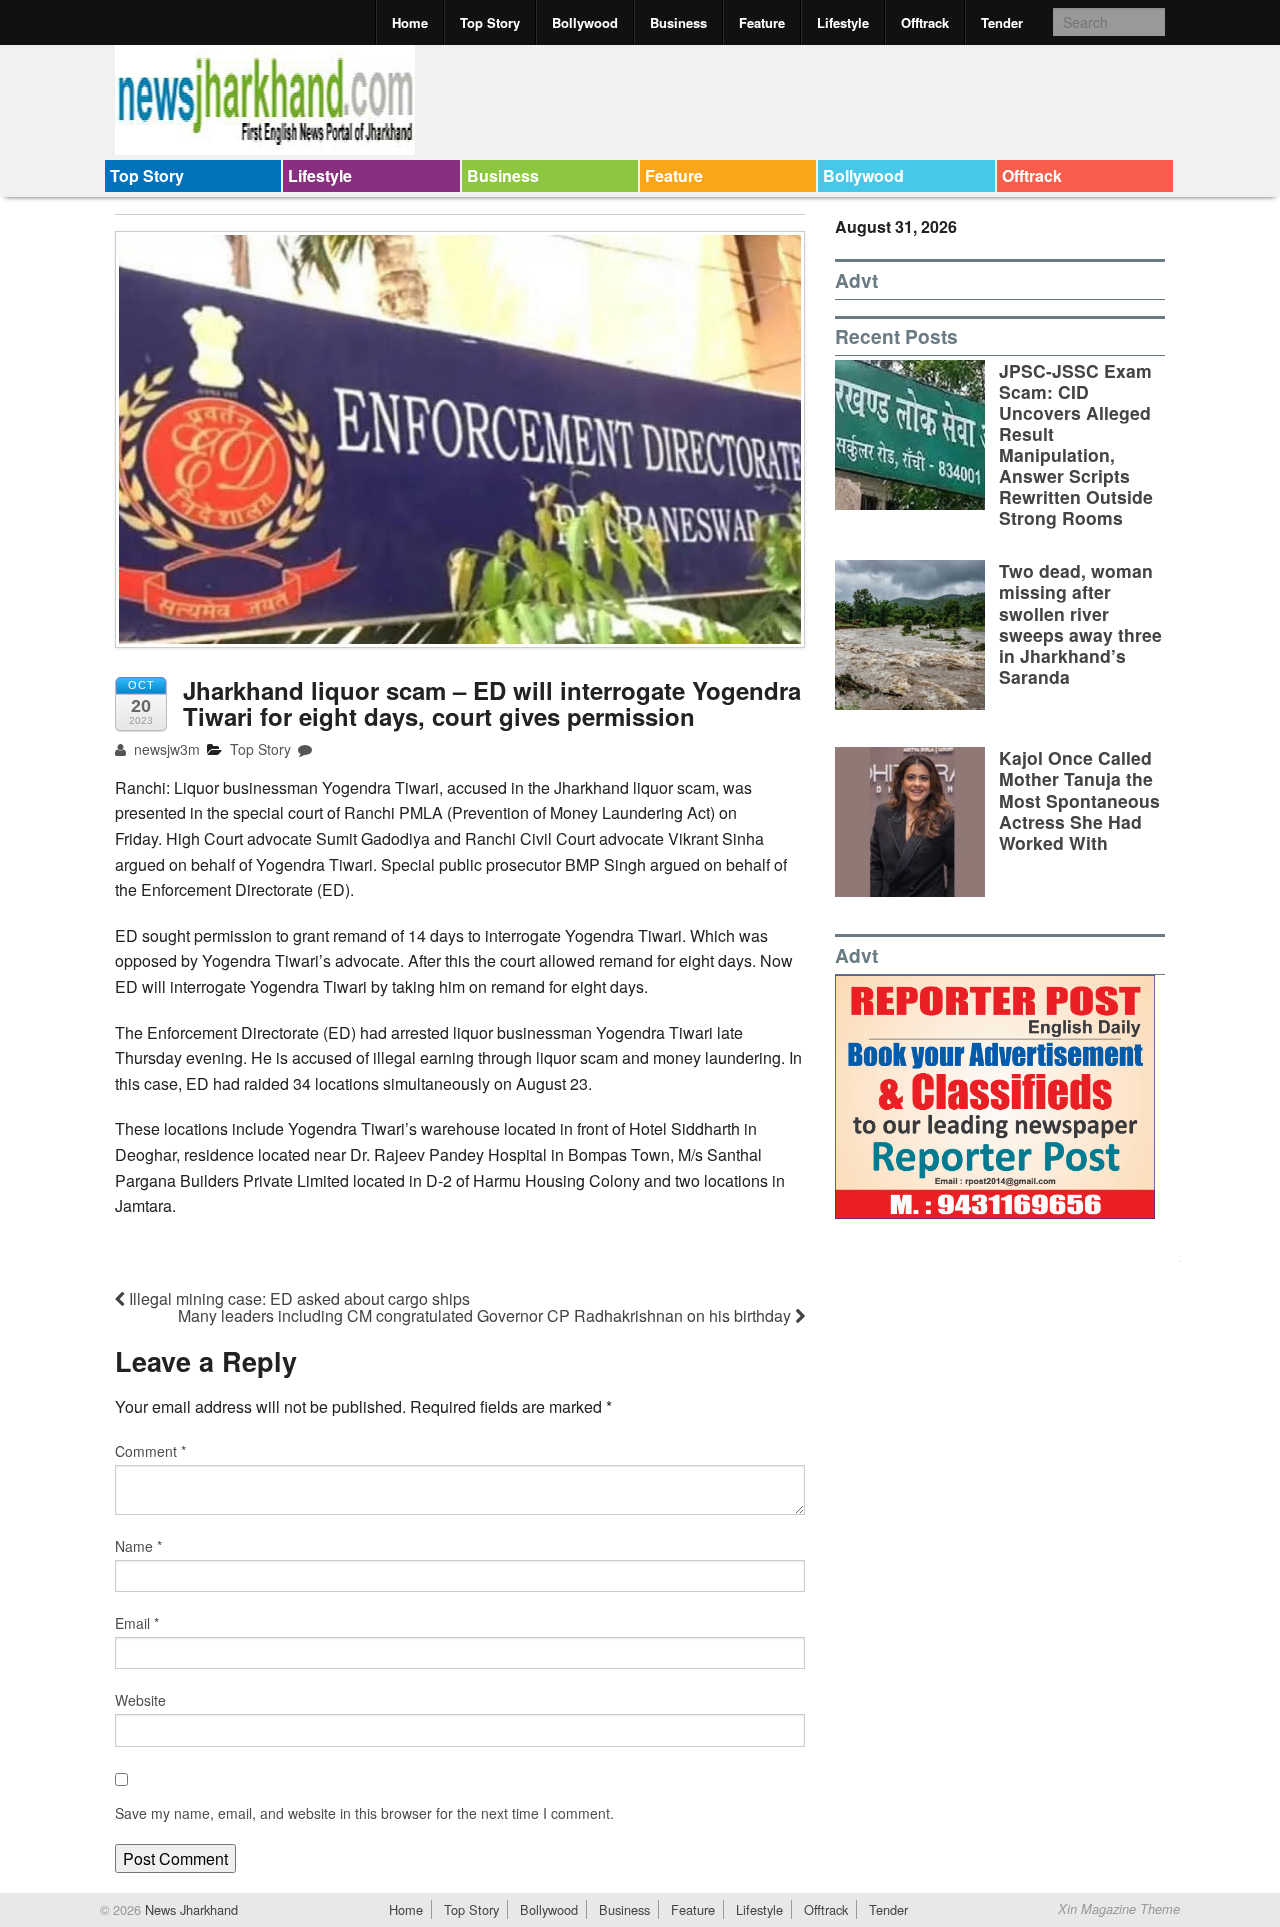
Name (138, 1546)
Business (678, 22)
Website (140, 1700)
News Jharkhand (189, 1909)
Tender (1002, 22)
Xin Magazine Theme (1119, 1909)
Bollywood (585, 22)
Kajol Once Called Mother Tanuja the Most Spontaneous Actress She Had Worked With (1079, 799)
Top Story (490, 22)
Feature (762, 22)
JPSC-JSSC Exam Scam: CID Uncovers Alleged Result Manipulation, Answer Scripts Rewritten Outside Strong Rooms (1076, 444)
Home (410, 22)
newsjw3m (165, 749)
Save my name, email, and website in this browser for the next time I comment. (364, 1813)
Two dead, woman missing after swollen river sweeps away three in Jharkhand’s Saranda (1080, 623)
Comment (150, 1451)
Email (137, 1623)
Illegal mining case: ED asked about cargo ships (297, 1298)
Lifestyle (843, 22)
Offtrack (925, 22)
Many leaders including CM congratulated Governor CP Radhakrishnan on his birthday (486, 1315)
